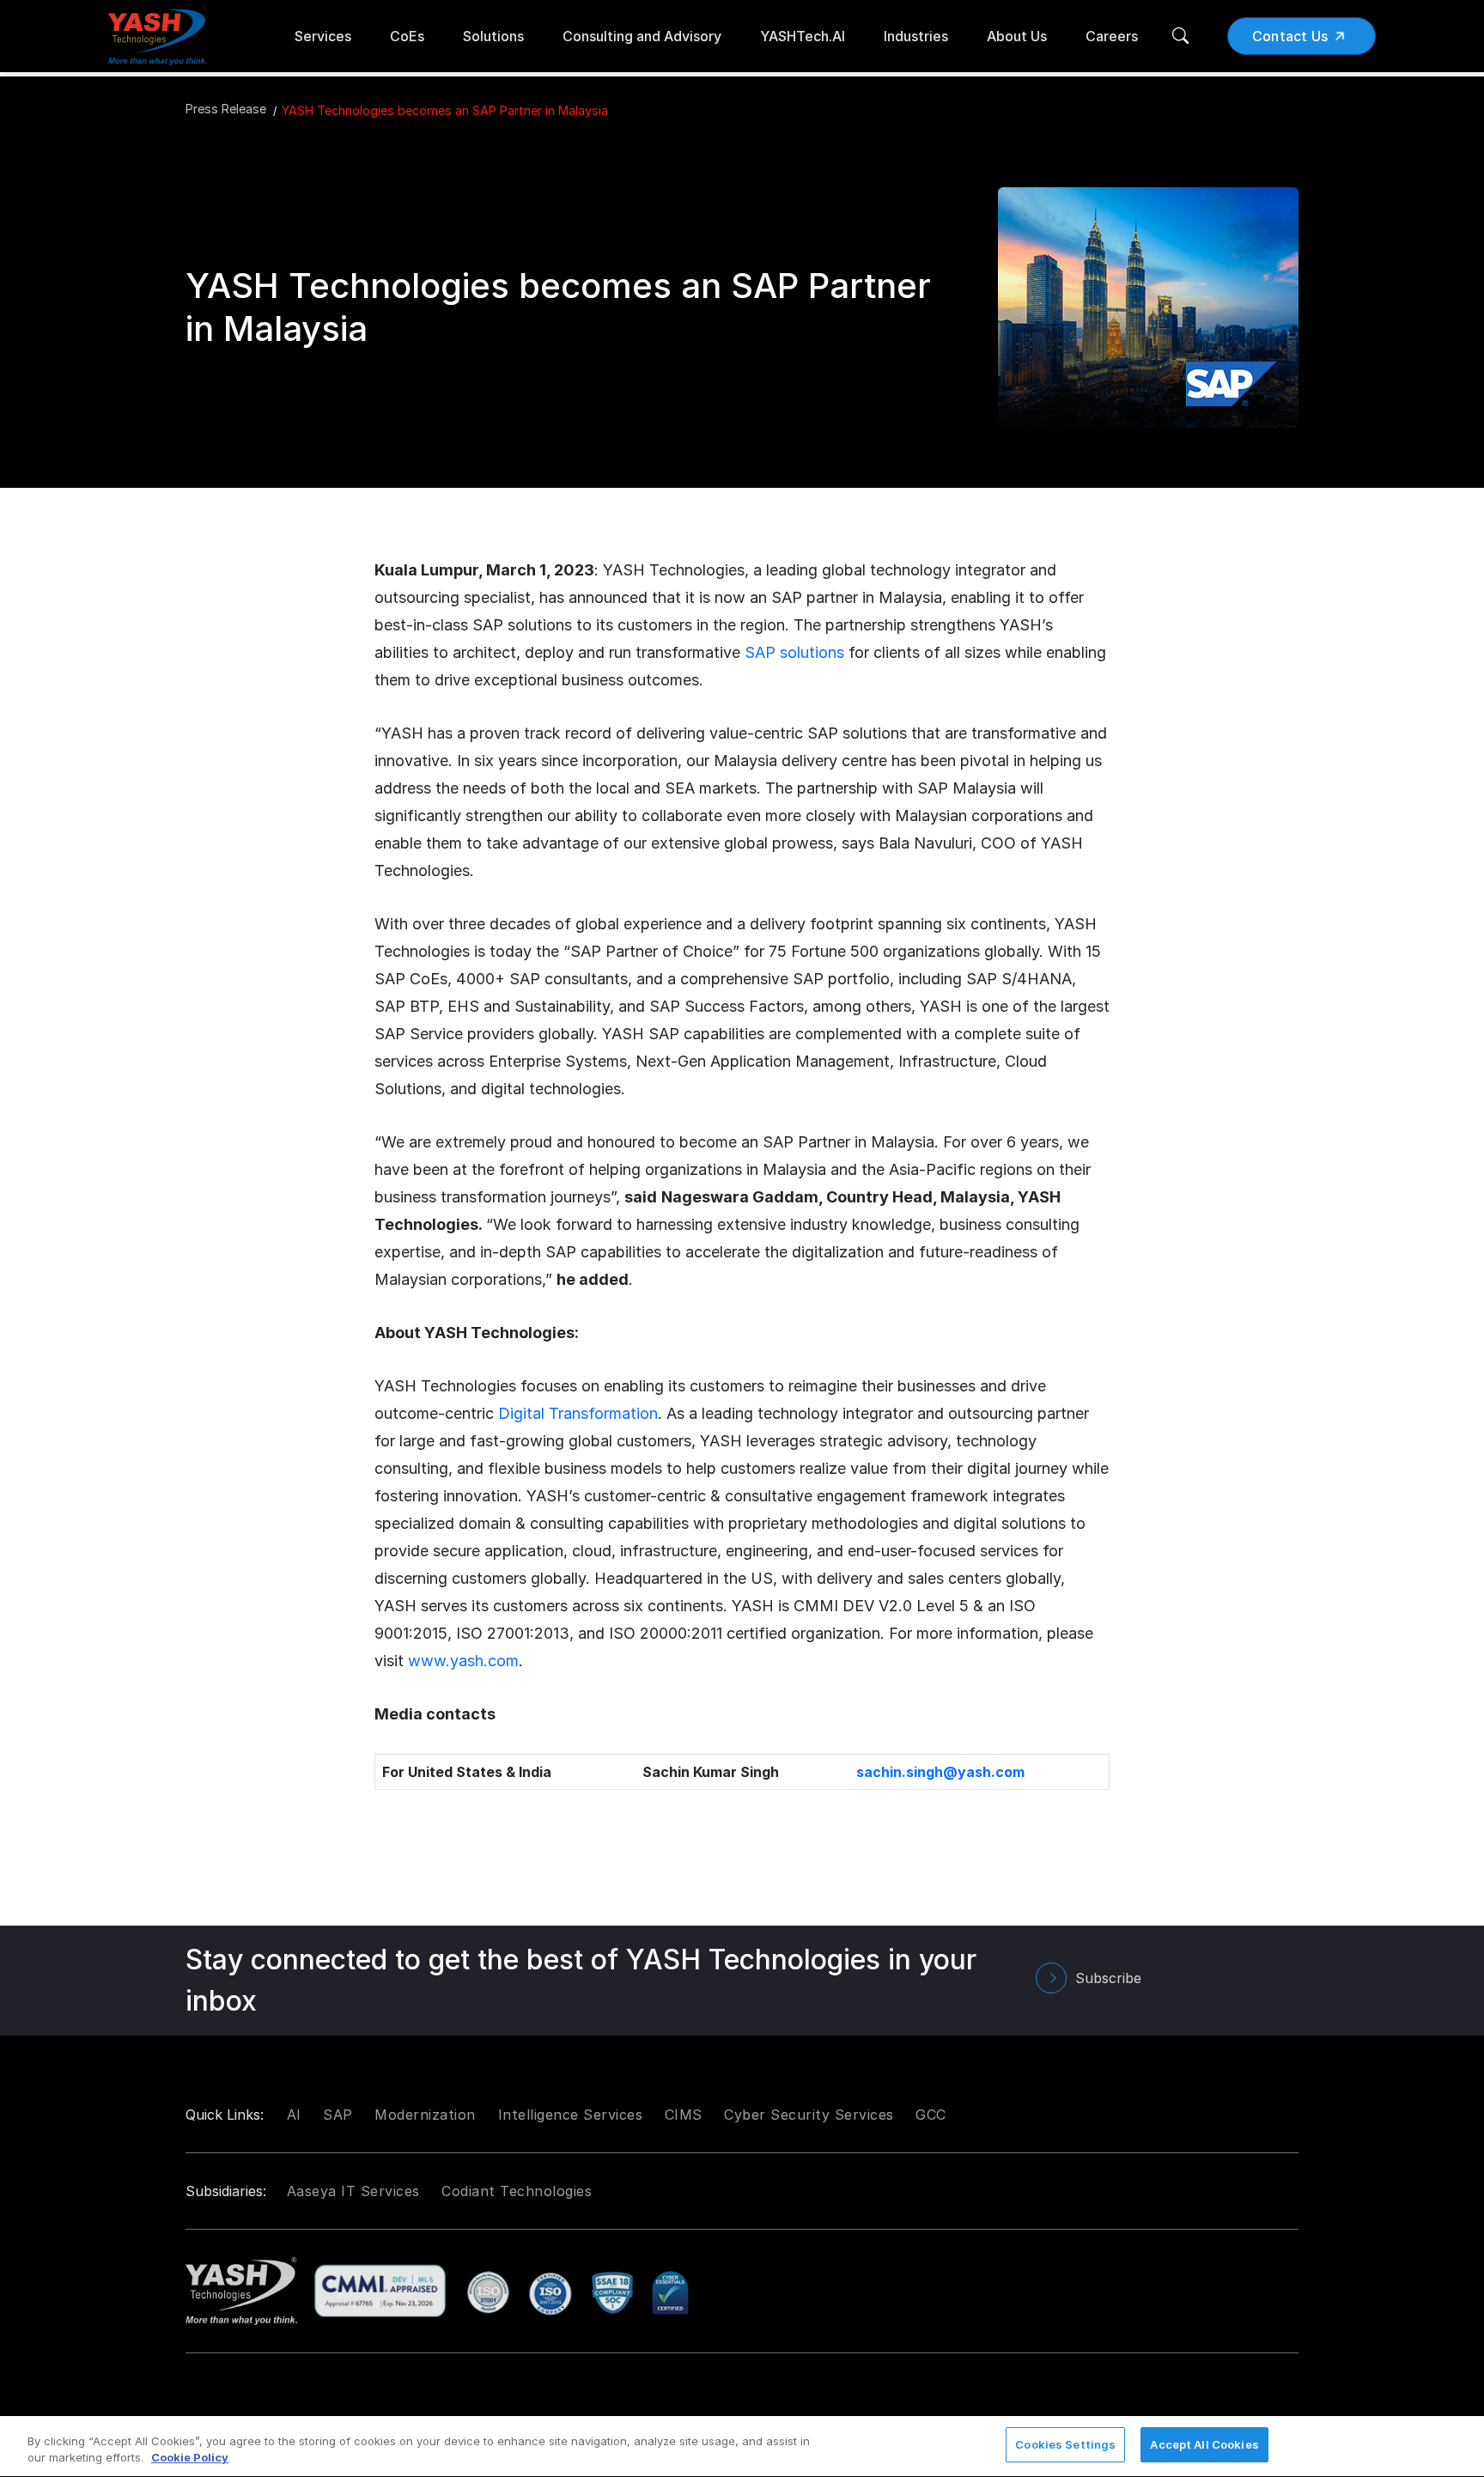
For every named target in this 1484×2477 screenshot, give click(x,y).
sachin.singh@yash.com (940, 1772)
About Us (1017, 36)
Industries (916, 36)
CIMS (684, 2115)
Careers (1112, 36)
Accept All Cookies (1204, 2444)
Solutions (493, 36)
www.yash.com (463, 1661)
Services (323, 36)
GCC (931, 2115)
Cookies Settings (1065, 2444)
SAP (338, 2115)
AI (294, 2115)
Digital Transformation (578, 1413)
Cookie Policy (190, 2458)
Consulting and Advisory (642, 36)
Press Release (226, 109)
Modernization (425, 2115)
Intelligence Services (571, 2115)
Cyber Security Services (809, 2115)
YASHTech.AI (803, 36)
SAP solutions (794, 652)
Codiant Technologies (517, 2191)
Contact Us (1290, 36)
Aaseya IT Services (353, 2191)
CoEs (407, 36)
